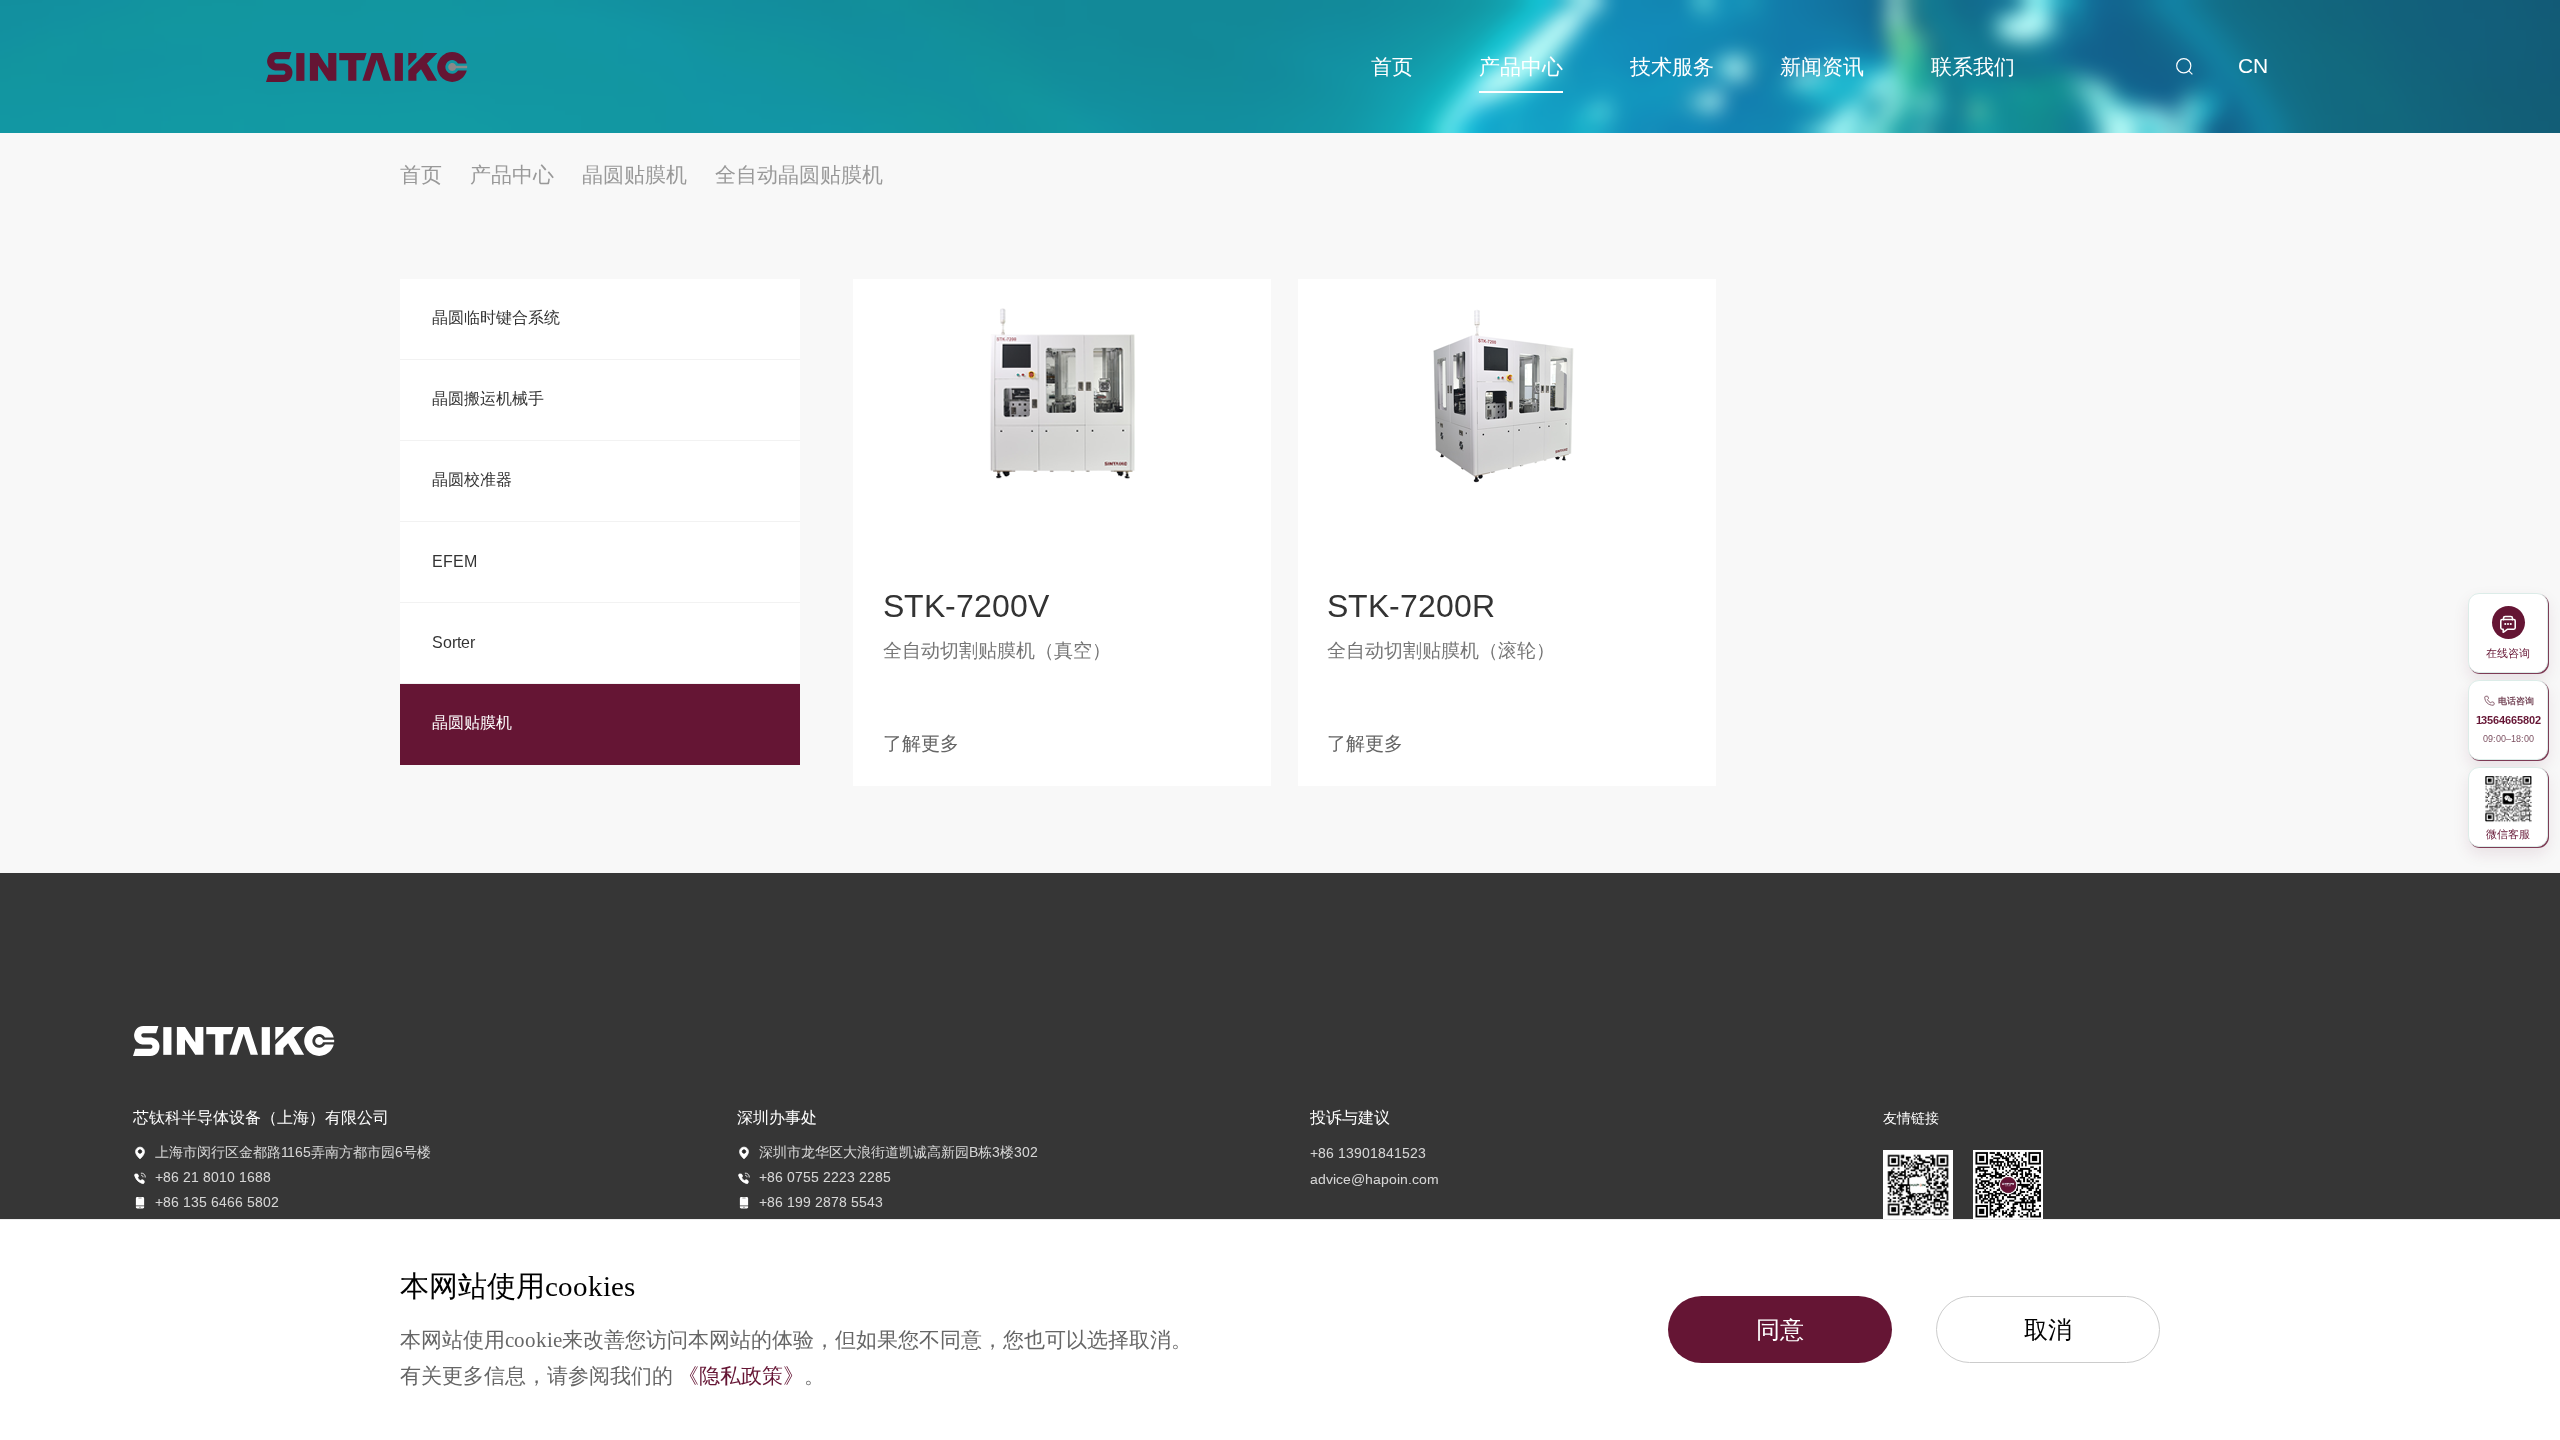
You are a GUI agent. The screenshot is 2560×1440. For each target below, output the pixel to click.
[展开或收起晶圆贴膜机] (762, 724)
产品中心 (512, 175)
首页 (424, 175)
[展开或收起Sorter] (762, 643)
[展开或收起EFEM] (762, 562)
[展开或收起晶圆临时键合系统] (762, 319)
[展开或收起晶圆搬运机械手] (762, 400)
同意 (1780, 1330)
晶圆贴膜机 (634, 175)
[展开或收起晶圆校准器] (762, 481)
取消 (2048, 1330)
